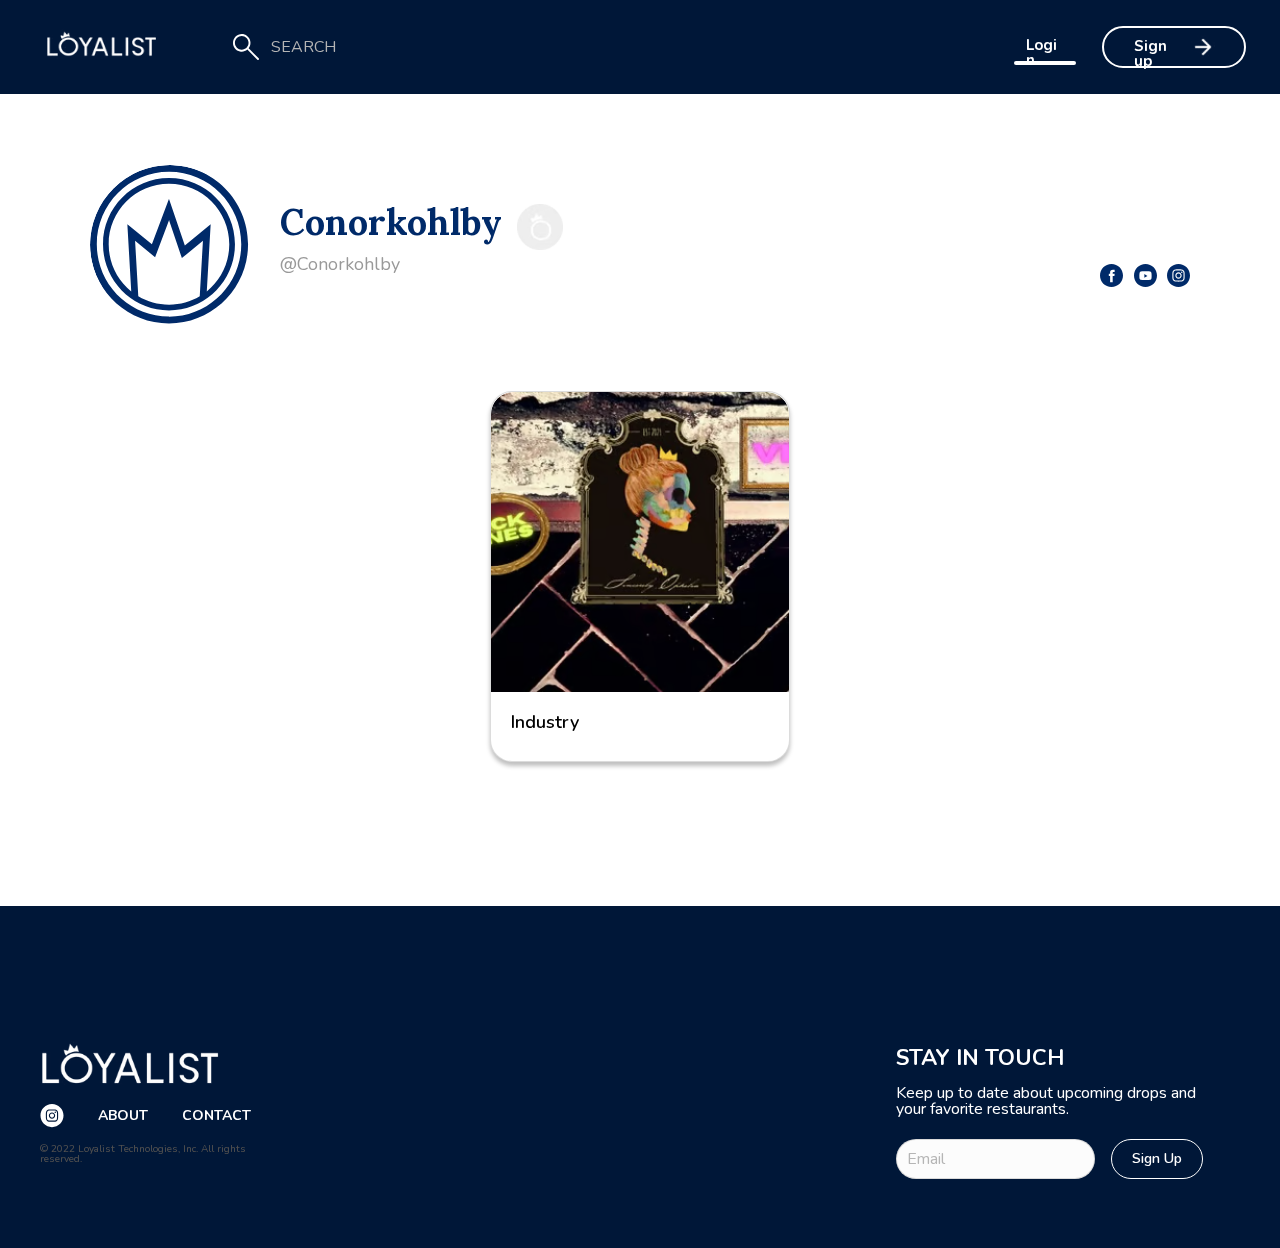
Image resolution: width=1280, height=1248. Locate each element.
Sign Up (1157, 1158)
